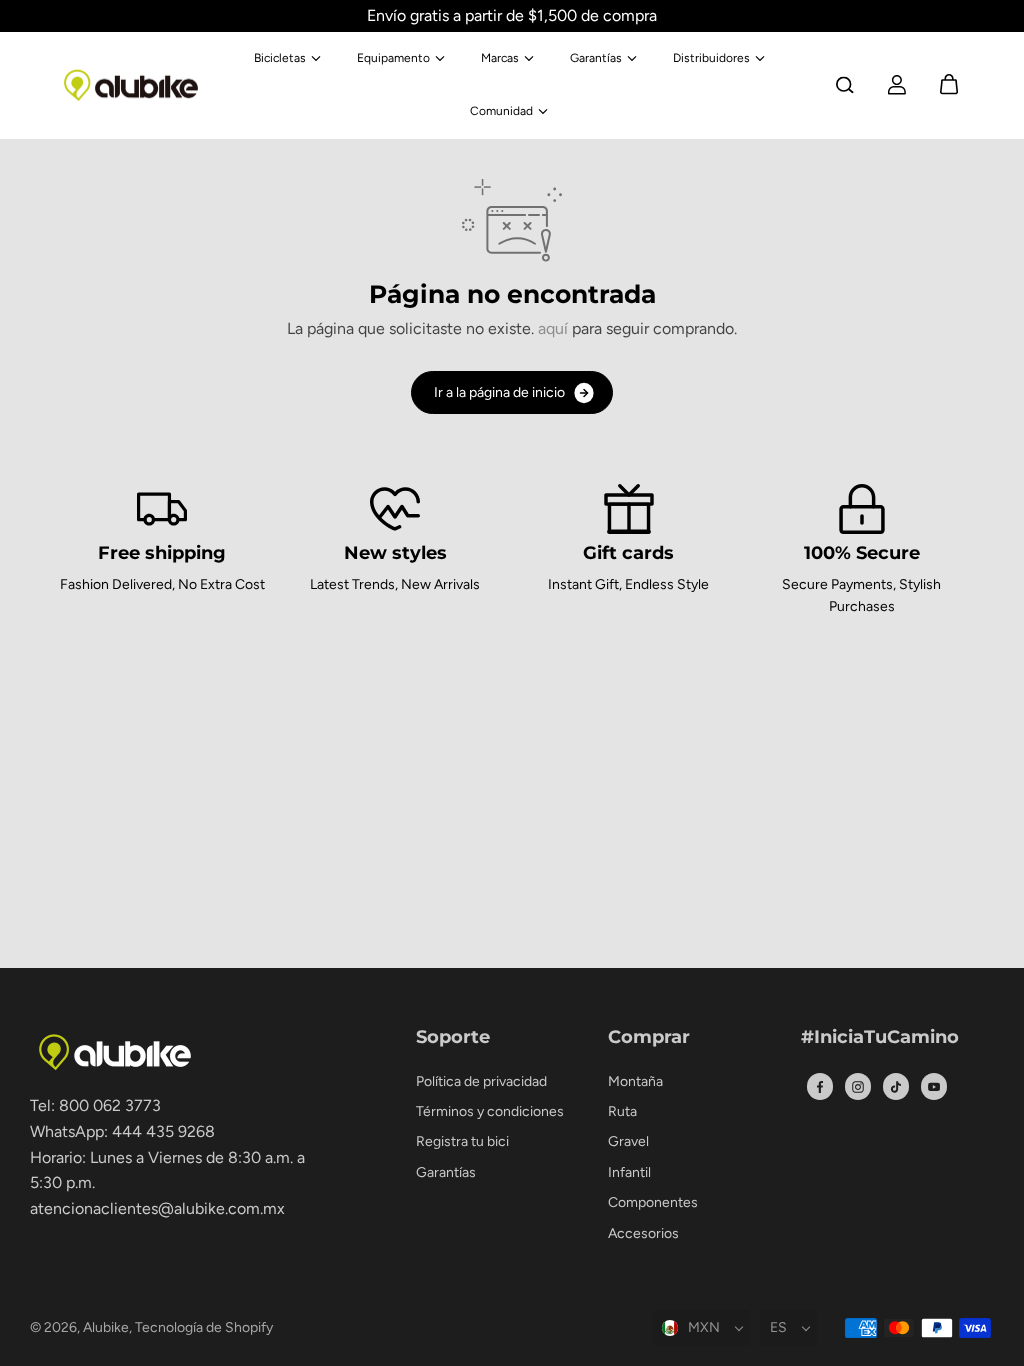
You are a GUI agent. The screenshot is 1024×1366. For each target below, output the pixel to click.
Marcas (500, 58)
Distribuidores (711, 58)
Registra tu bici (462, 1141)
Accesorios (643, 1233)
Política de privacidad (481, 1081)
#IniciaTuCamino (880, 1038)
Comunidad (501, 111)
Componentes (653, 1202)
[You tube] (934, 1087)
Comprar (649, 1038)
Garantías (596, 58)
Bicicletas (280, 58)
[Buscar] (845, 85)
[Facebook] (820, 1087)
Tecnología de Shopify (204, 1327)
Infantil (629, 1172)
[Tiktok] (896, 1087)
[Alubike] (131, 85)
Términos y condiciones (490, 1111)
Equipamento (393, 58)
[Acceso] (897, 85)
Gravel (628, 1141)
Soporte (453, 1038)
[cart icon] (949, 85)
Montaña (635, 1081)
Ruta (622, 1111)
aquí (553, 328)
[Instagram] (858, 1087)
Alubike (106, 1327)
